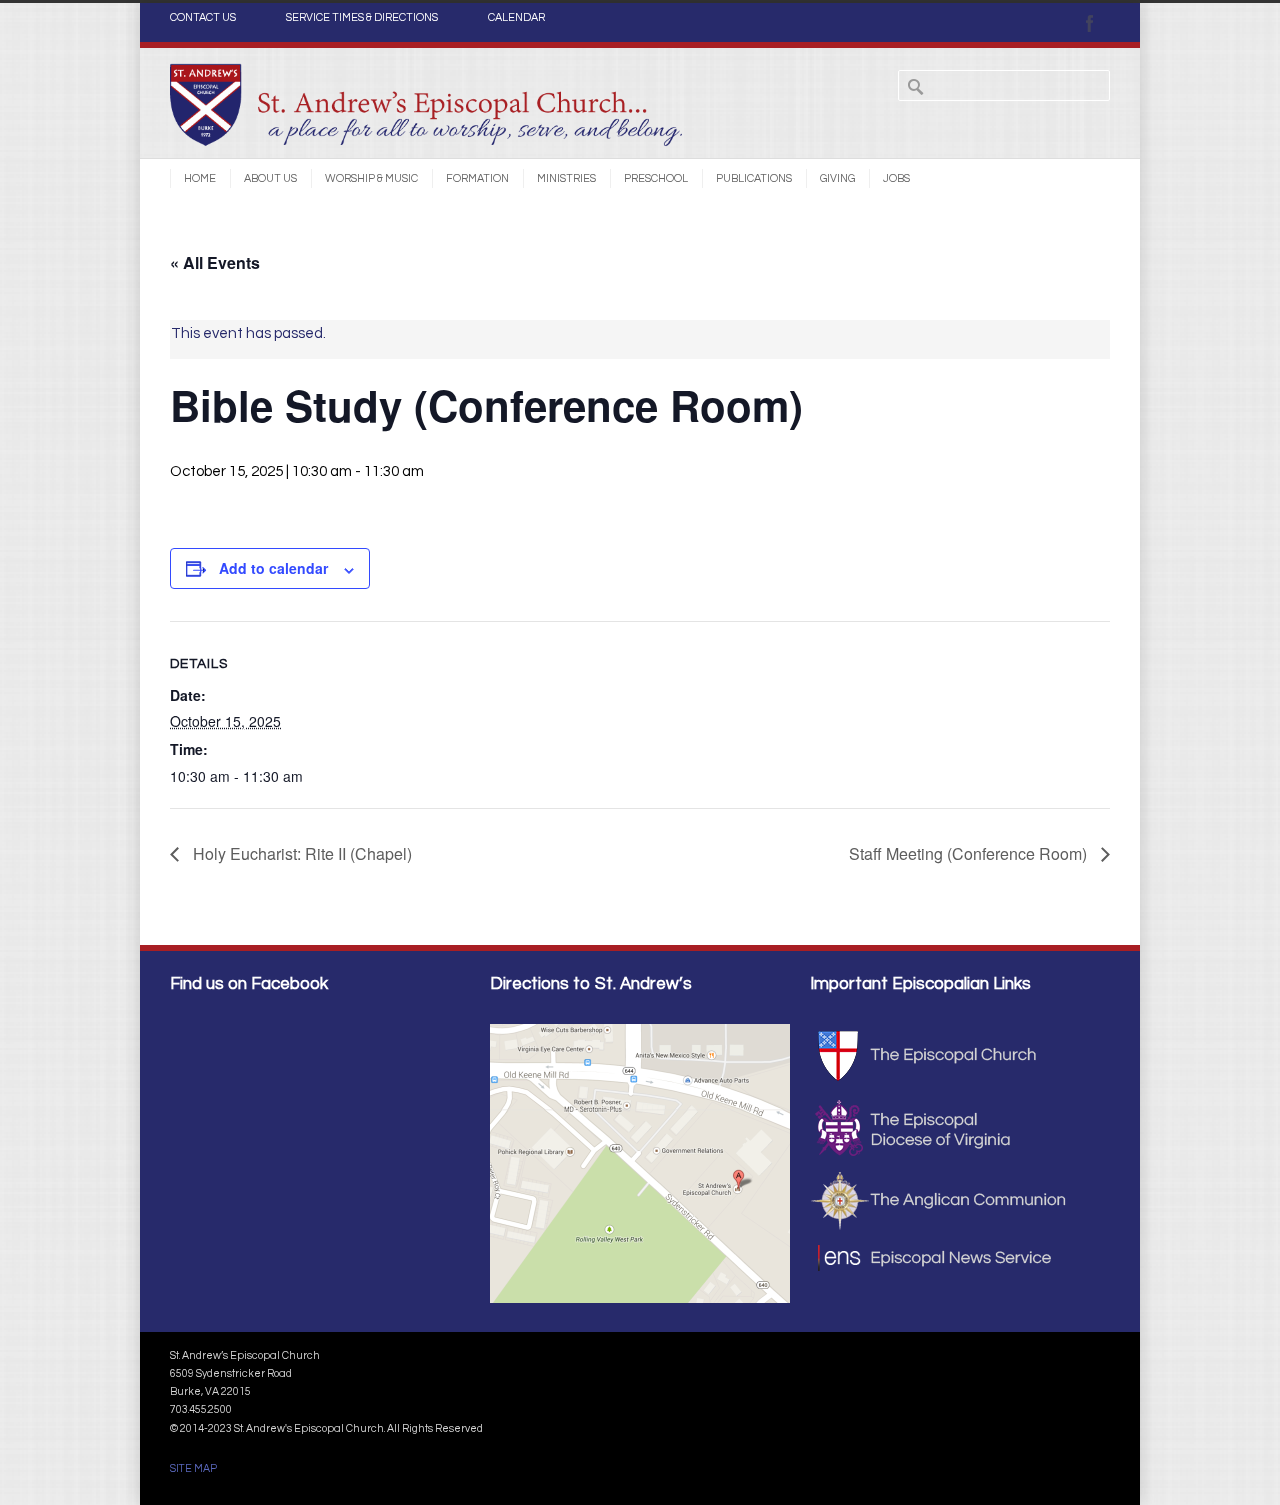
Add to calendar (273, 568)
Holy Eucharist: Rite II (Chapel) (300, 853)
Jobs (896, 178)
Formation (477, 178)
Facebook (1090, 23)
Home (200, 178)
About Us (270, 178)
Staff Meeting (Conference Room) (970, 853)
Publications (754, 178)
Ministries (566, 178)
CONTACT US (203, 18)
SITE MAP (193, 1468)
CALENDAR (516, 18)
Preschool (656, 178)
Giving (837, 178)
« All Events (215, 262)
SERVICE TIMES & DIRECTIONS (362, 18)
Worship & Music (371, 178)
